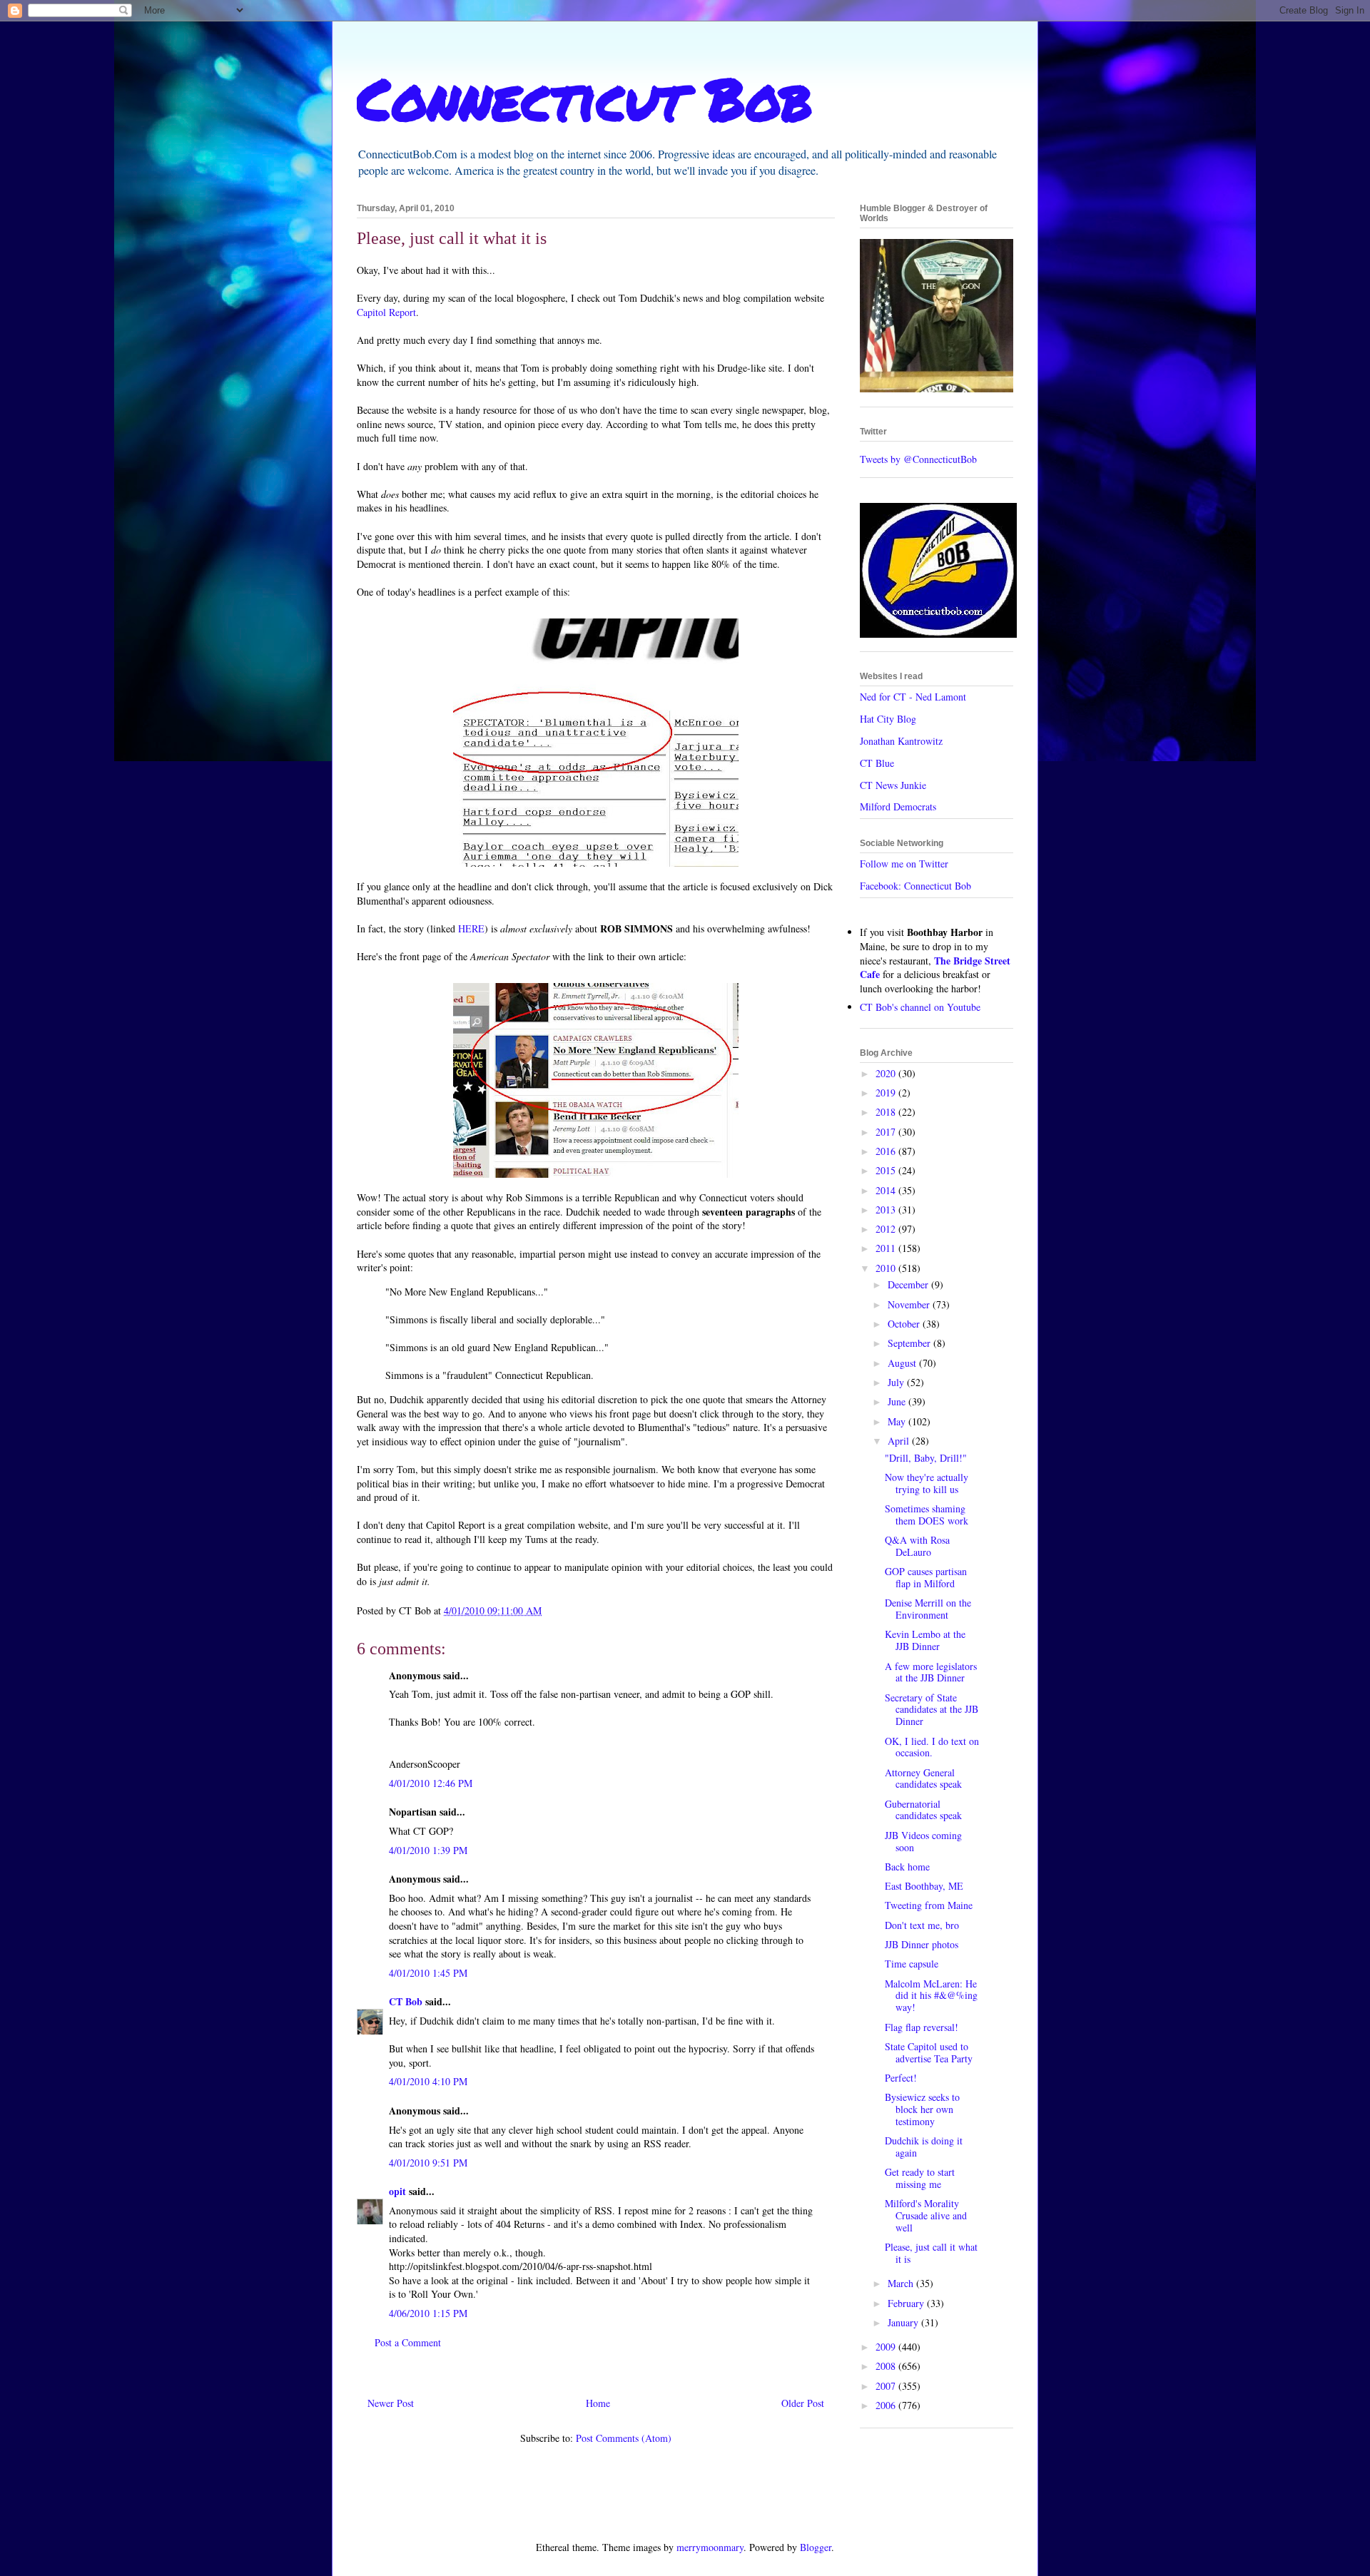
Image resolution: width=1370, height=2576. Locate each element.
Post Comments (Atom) (624, 2438)
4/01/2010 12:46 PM (431, 1783)
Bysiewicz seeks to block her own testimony (922, 2109)
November (910, 1304)
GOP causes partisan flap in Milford (926, 1577)
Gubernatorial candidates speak (923, 1810)
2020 (887, 1073)
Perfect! (901, 2078)
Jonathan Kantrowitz (901, 741)
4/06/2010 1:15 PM (428, 2313)
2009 (887, 2347)
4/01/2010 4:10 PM (428, 2081)
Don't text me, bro (922, 1925)
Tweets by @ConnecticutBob (918, 459)
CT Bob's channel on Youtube (920, 1007)
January (904, 2322)
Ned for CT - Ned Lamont (913, 697)
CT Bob (406, 2001)
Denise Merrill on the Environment (928, 1609)
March (902, 2283)
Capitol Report (386, 312)
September (910, 1343)
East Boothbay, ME (924, 1886)
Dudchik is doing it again (924, 2147)
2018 (887, 1112)
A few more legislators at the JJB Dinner (931, 1672)
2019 (887, 1093)
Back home (907, 1867)
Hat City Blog (888, 719)
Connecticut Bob (585, 98)
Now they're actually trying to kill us (927, 1483)
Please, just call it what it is (931, 2253)
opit (397, 2191)
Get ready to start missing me (920, 2178)
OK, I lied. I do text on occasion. (932, 1747)
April (900, 1441)
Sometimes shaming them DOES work (927, 1514)
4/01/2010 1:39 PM (428, 1850)
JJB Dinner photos (922, 1944)
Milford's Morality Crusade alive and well (926, 2215)
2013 (887, 1210)
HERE (471, 928)
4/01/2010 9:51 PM (428, 2163)
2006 (887, 2405)
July (897, 1382)
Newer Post (391, 2403)
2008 (887, 2366)
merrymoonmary (710, 2547)
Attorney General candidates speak (923, 1778)
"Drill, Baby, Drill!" (926, 1458)
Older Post (803, 2403)
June (898, 1401)
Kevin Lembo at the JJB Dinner (925, 1640)
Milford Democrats (898, 806)
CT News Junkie (893, 785)
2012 (887, 1229)
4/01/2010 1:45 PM (428, 1973)
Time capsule (912, 1964)
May (898, 1421)
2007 (887, 2386)
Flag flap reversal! (922, 2027)
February (907, 2303)
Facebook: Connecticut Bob (915, 886)
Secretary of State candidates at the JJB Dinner (932, 1710)
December (909, 1284)
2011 (887, 1248)
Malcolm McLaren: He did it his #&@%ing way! (931, 1996)
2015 (887, 1170)
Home (598, 2403)
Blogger (816, 2547)
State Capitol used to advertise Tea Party (929, 2052)
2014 (887, 1190)
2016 (887, 1151)
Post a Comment (408, 2342)
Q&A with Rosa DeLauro (917, 1546)
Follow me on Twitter (904, 864)
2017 (887, 1132)
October (905, 1324)
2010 (887, 1268)
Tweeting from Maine (929, 1905)
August (903, 1363)
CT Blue (877, 763)
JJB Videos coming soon (923, 1841)
